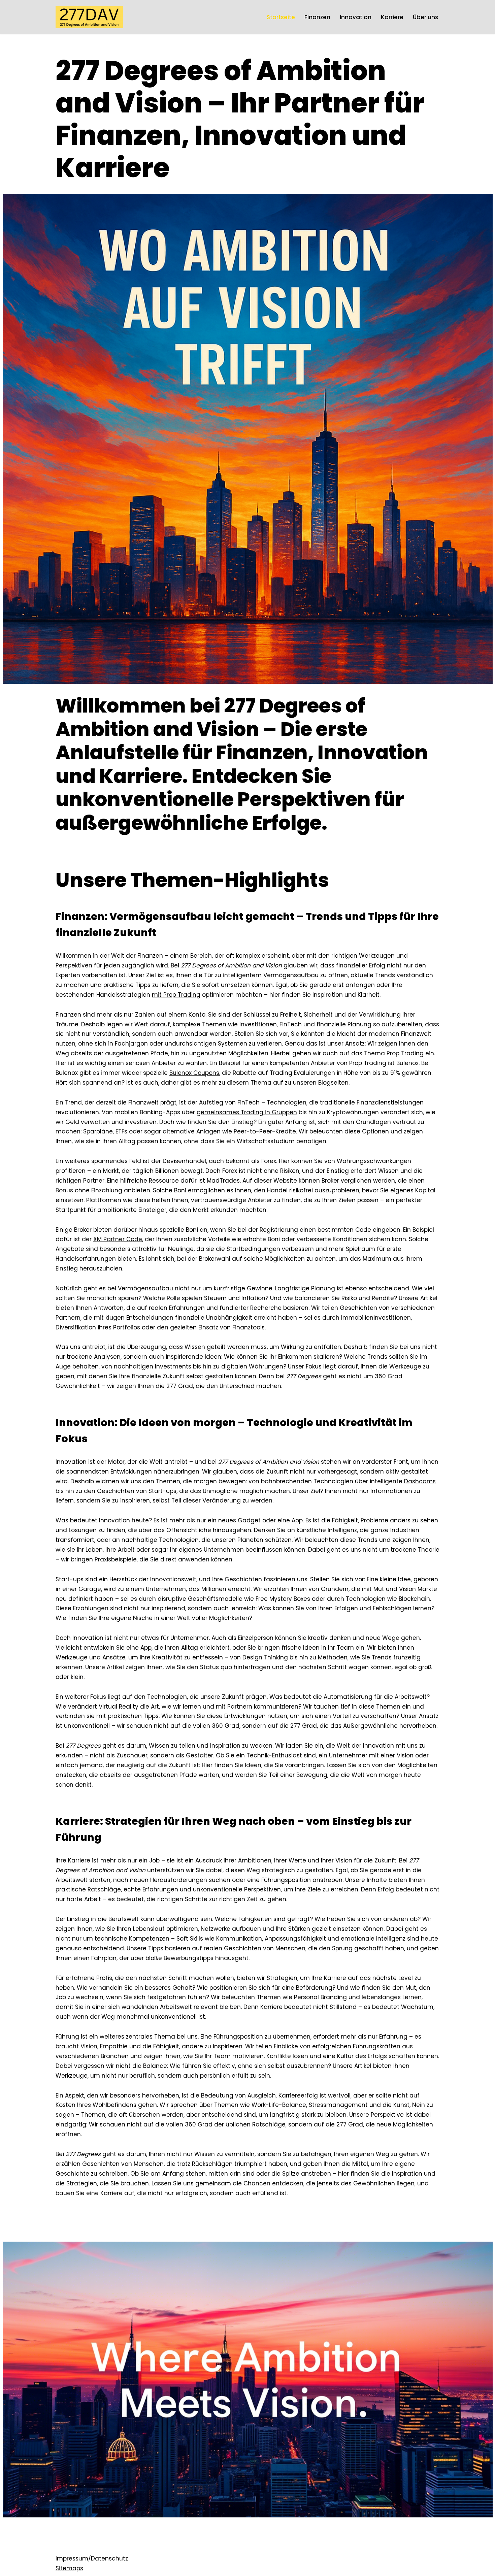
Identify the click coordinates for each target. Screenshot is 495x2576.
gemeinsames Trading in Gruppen (247, 1112)
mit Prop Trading (176, 995)
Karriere (392, 17)
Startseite (281, 17)
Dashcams (420, 1481)
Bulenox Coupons (194, 1073)
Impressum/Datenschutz (92, 2558)
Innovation (356, 17)
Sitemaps (69, 2568)
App (297, 1520)
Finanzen (317, 17)
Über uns (425, 17)
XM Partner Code (118, 1239)
